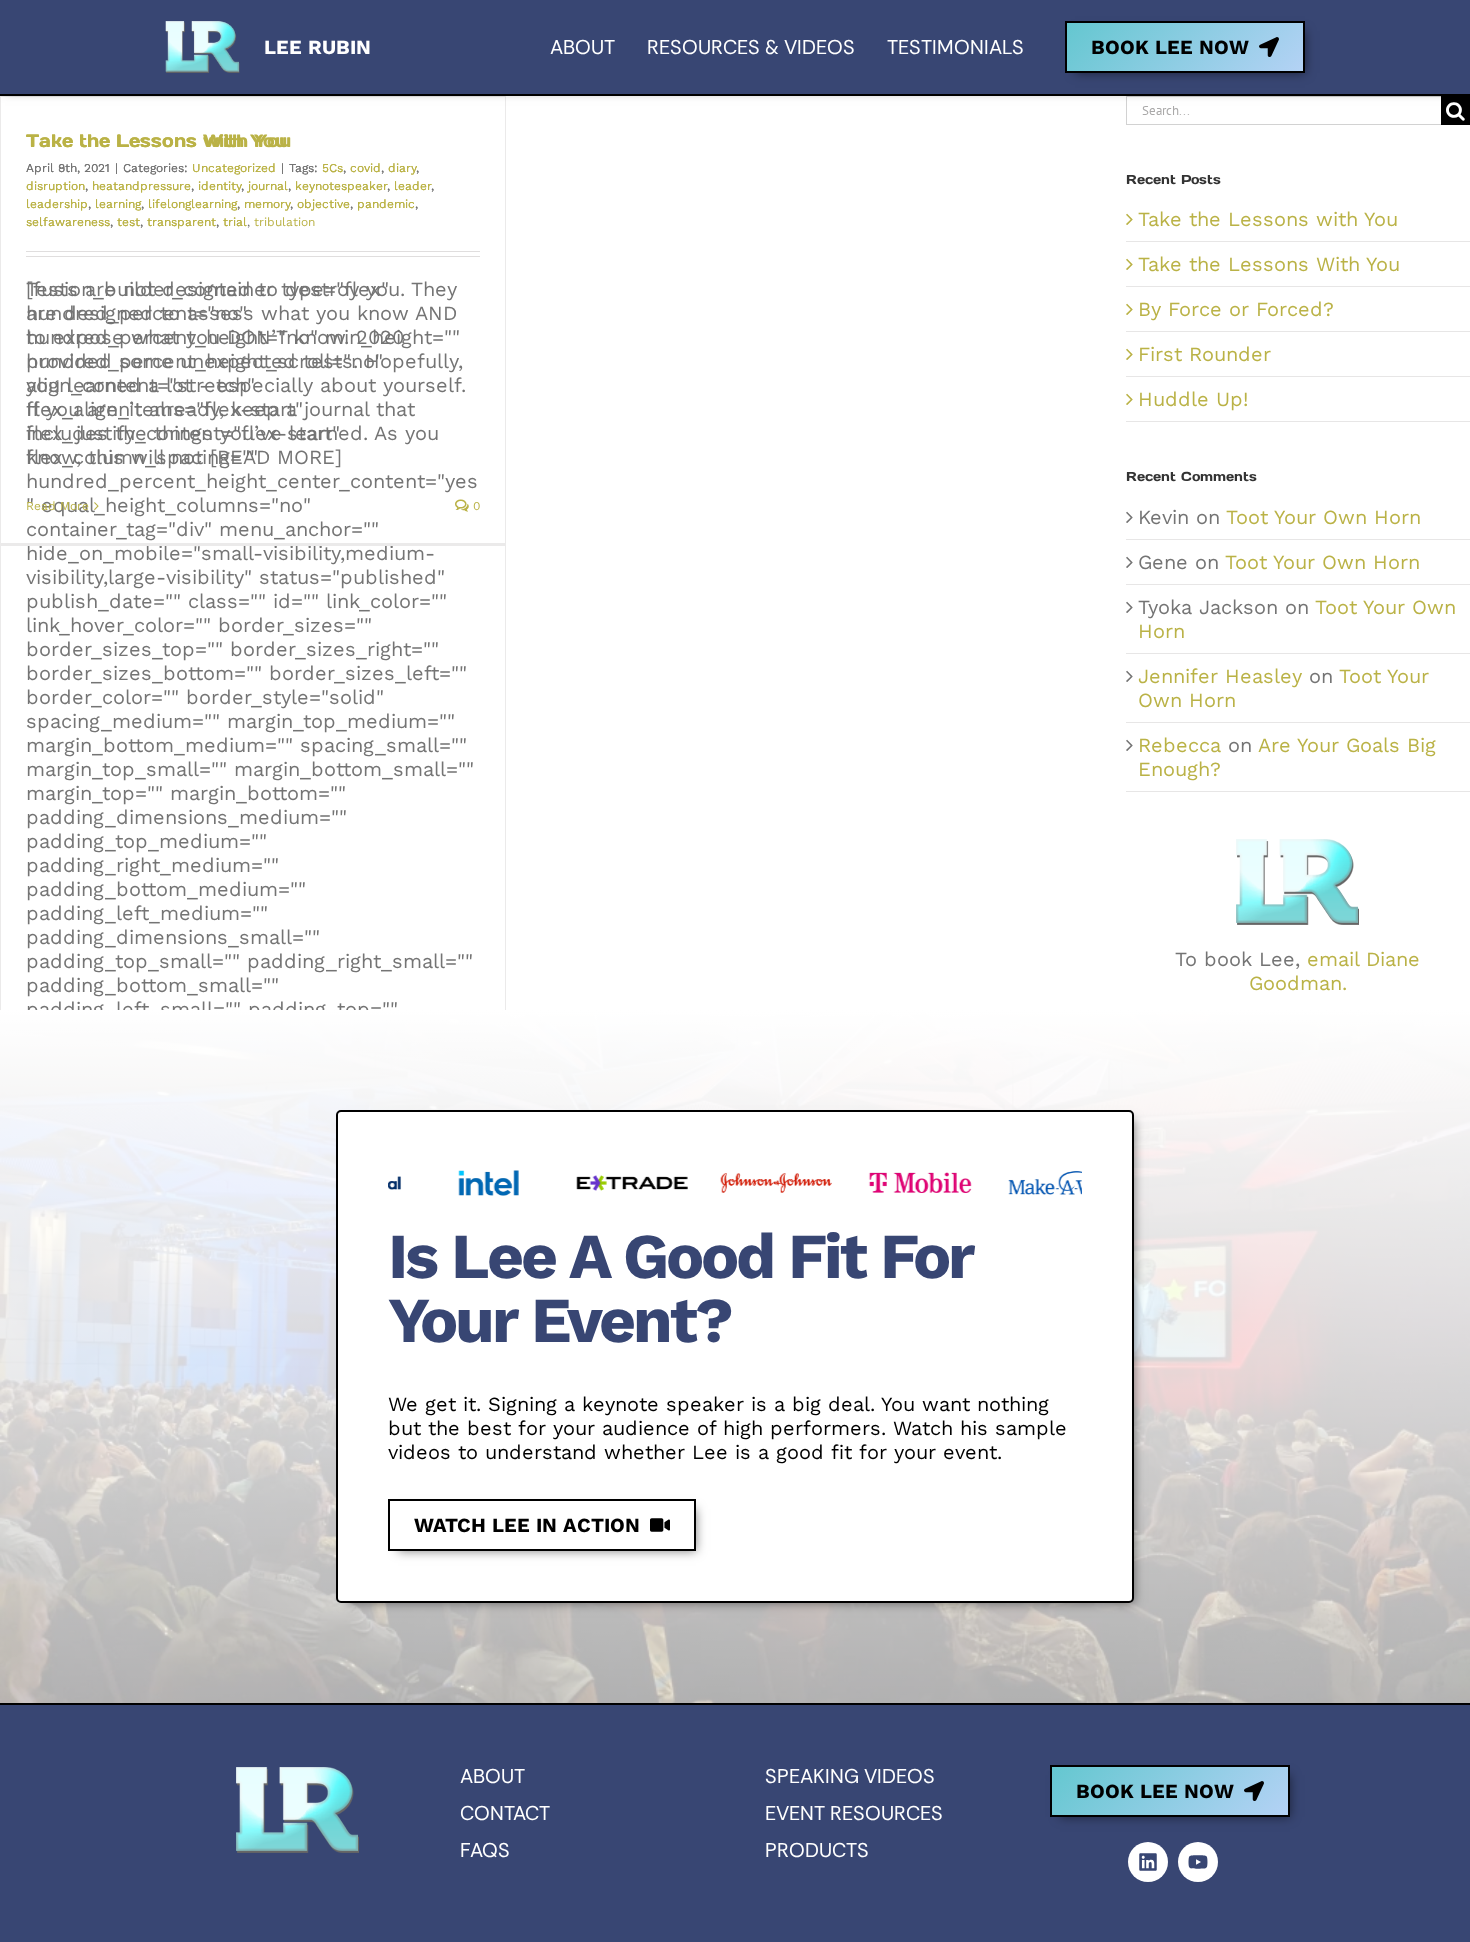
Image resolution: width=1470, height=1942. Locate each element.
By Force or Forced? (1236, 309)
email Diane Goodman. (1335, 971)
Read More (57, 506)
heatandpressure (141, 186)
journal (268, 186)
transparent (181, 222)
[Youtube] (1198, 1862)
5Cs (332, 168)
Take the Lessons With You (158, 140)
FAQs (485, 1850)
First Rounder (1204, 354)
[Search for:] (1283, 109)
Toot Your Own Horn (1323, 517)
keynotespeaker (341, 186)
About (492, 1776)
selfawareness (68, 222)
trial (235, 222)
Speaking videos (850, 1776)
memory (267, 204)
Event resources (854, 1813)
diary (402, 168)
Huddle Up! (1193, 399)
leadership (57, 204)
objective (323, 204)
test (128, 222)
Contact (505, 1813)
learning (118, 204)
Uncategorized (234, 168)
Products (817, 1850)
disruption (55, 186)
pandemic (386, 204)
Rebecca (1179, 745)
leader (412, 186)
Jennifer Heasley (1220, 676)
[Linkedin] (1148, 1862)
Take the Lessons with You (1268, 219)
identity (219, 186)
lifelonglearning (192, 204)
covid (365, 168)
